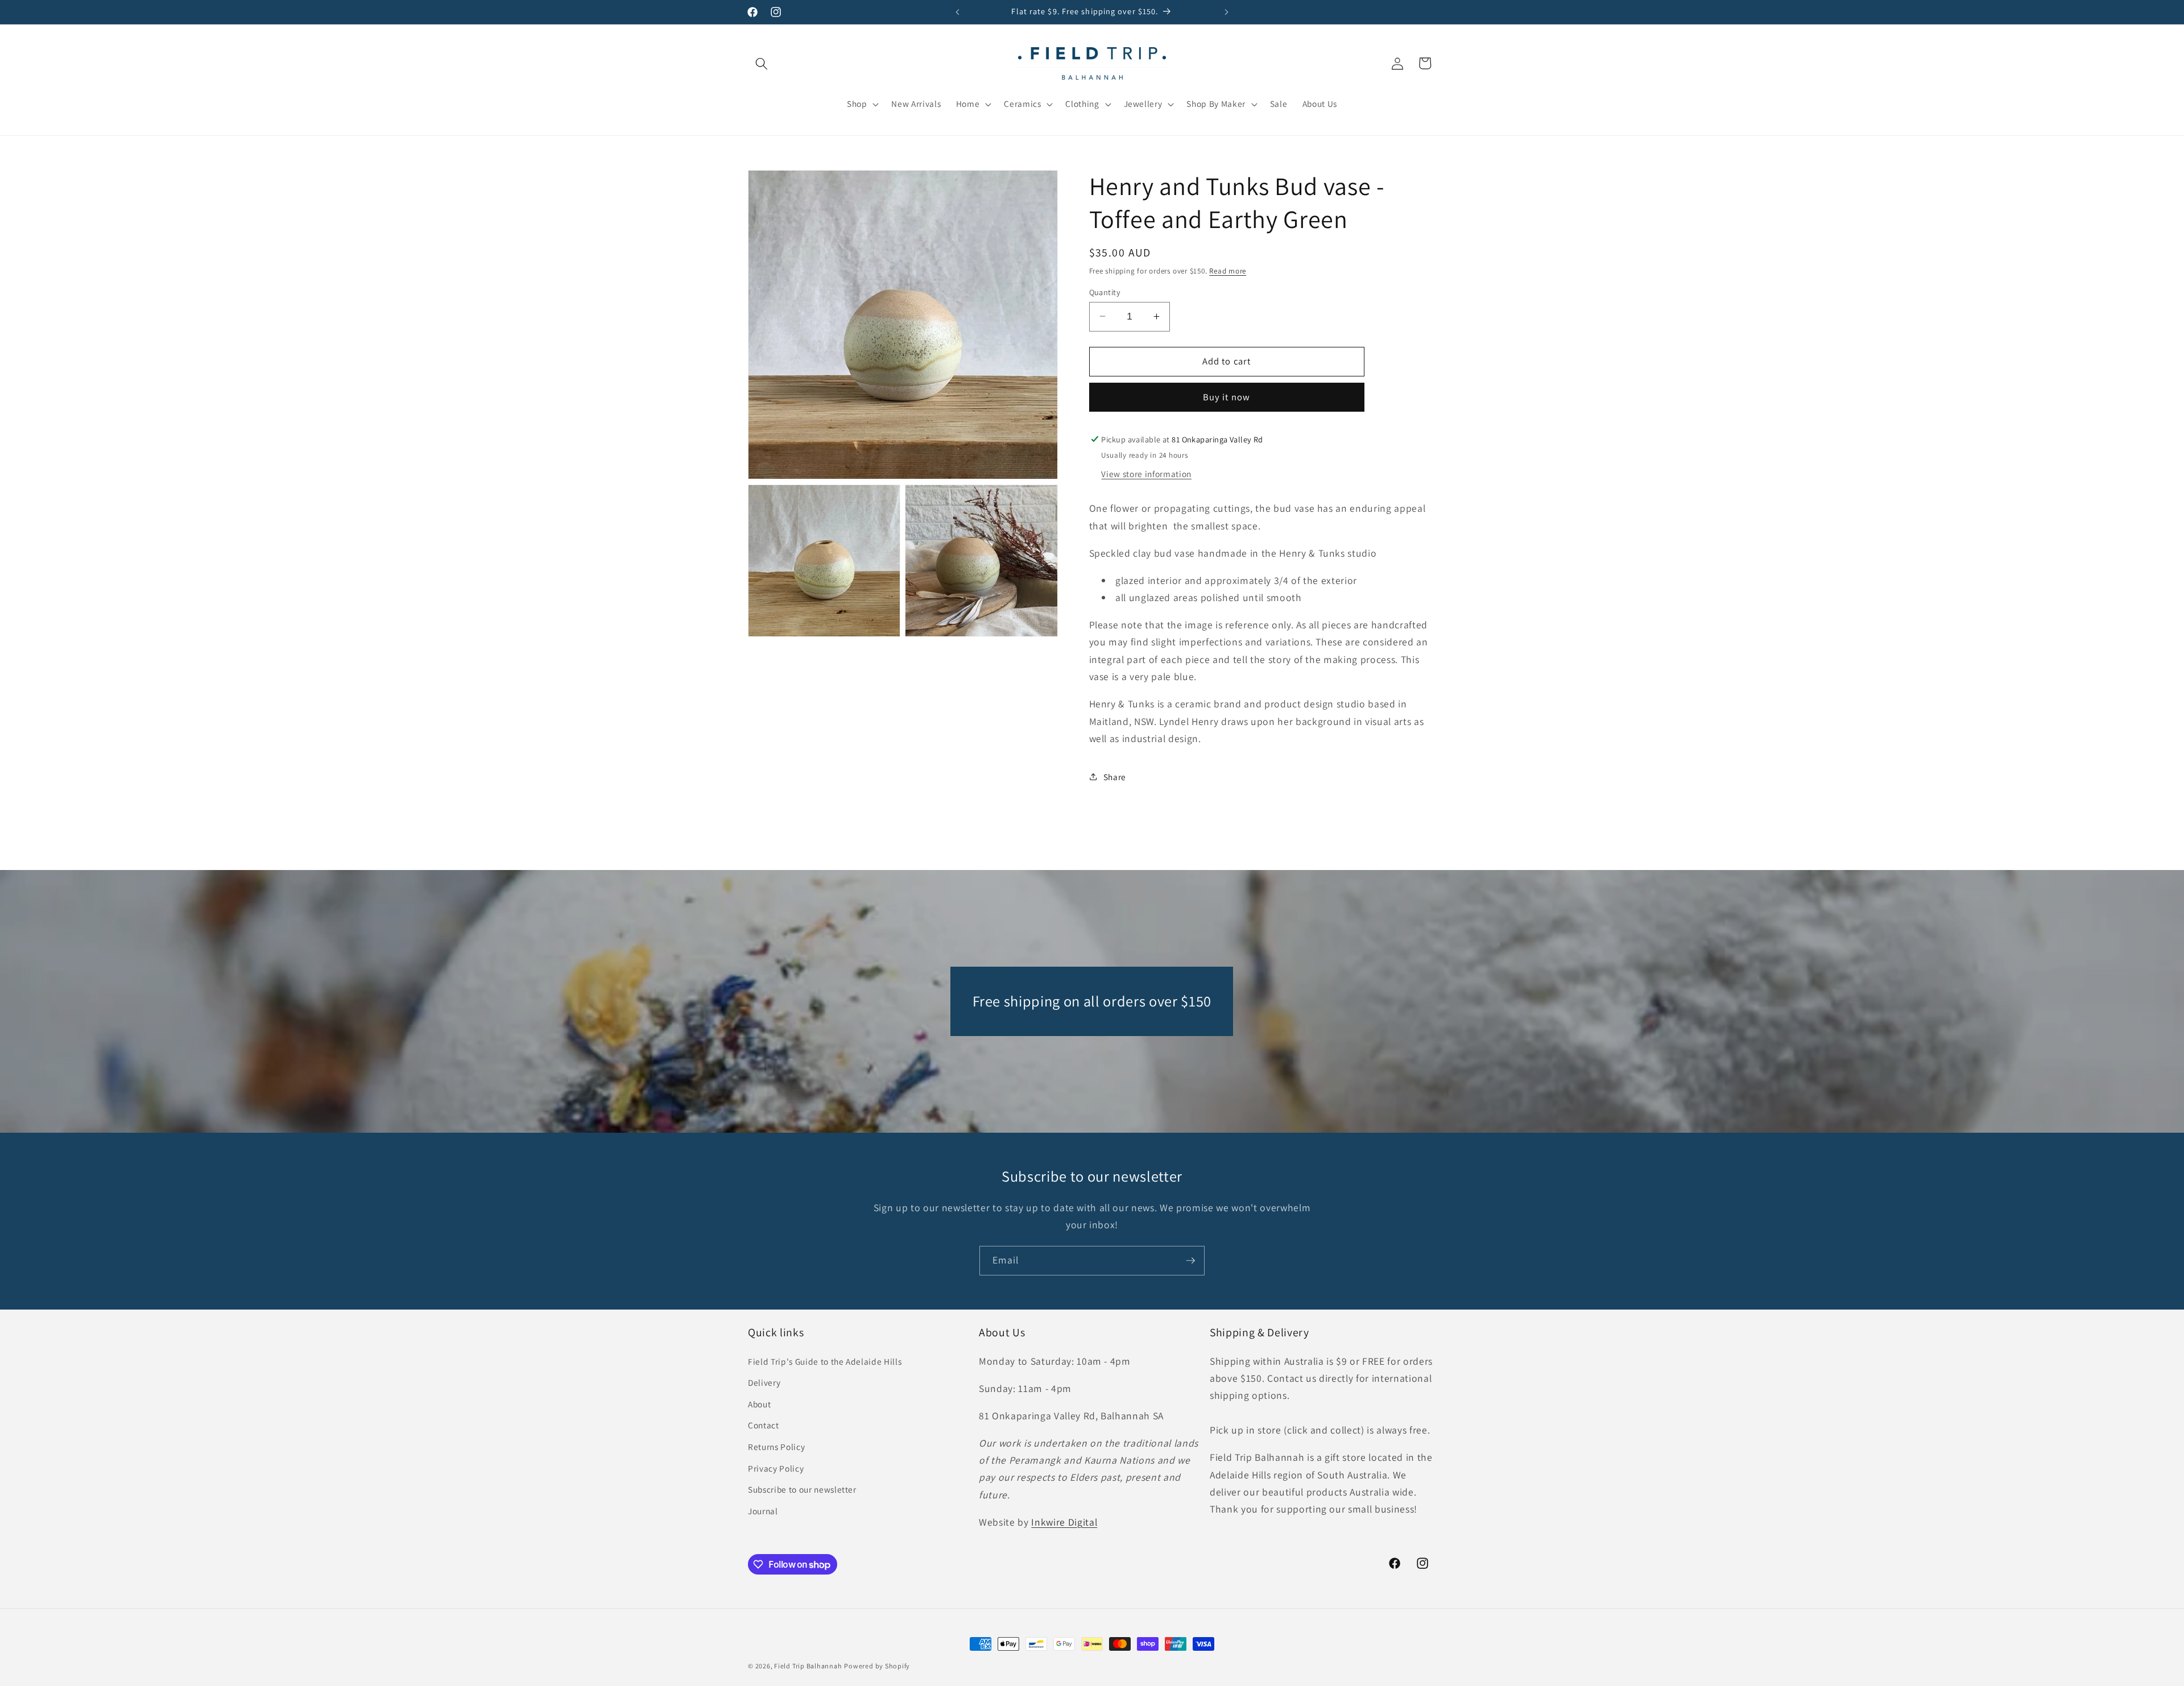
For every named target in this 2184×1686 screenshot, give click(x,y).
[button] (762, 63)
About (759, 1404)
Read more (1228, 270)
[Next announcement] (1227, 12)
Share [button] (1115, 776)
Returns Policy (776, 1447)
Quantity (1105, 291)
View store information (1146, 474)
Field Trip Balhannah (808, 1666)
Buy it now (1227, 397)
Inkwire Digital (1064, 1522)
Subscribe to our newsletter (802, 1489)
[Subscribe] (1190, 1261)
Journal (763, 1511)
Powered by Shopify (877, 1666)
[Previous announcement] (958, 12)
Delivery (764, 1382)
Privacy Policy (776, 1468)
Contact (764, 1425)
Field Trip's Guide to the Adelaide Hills (825, 1361)
